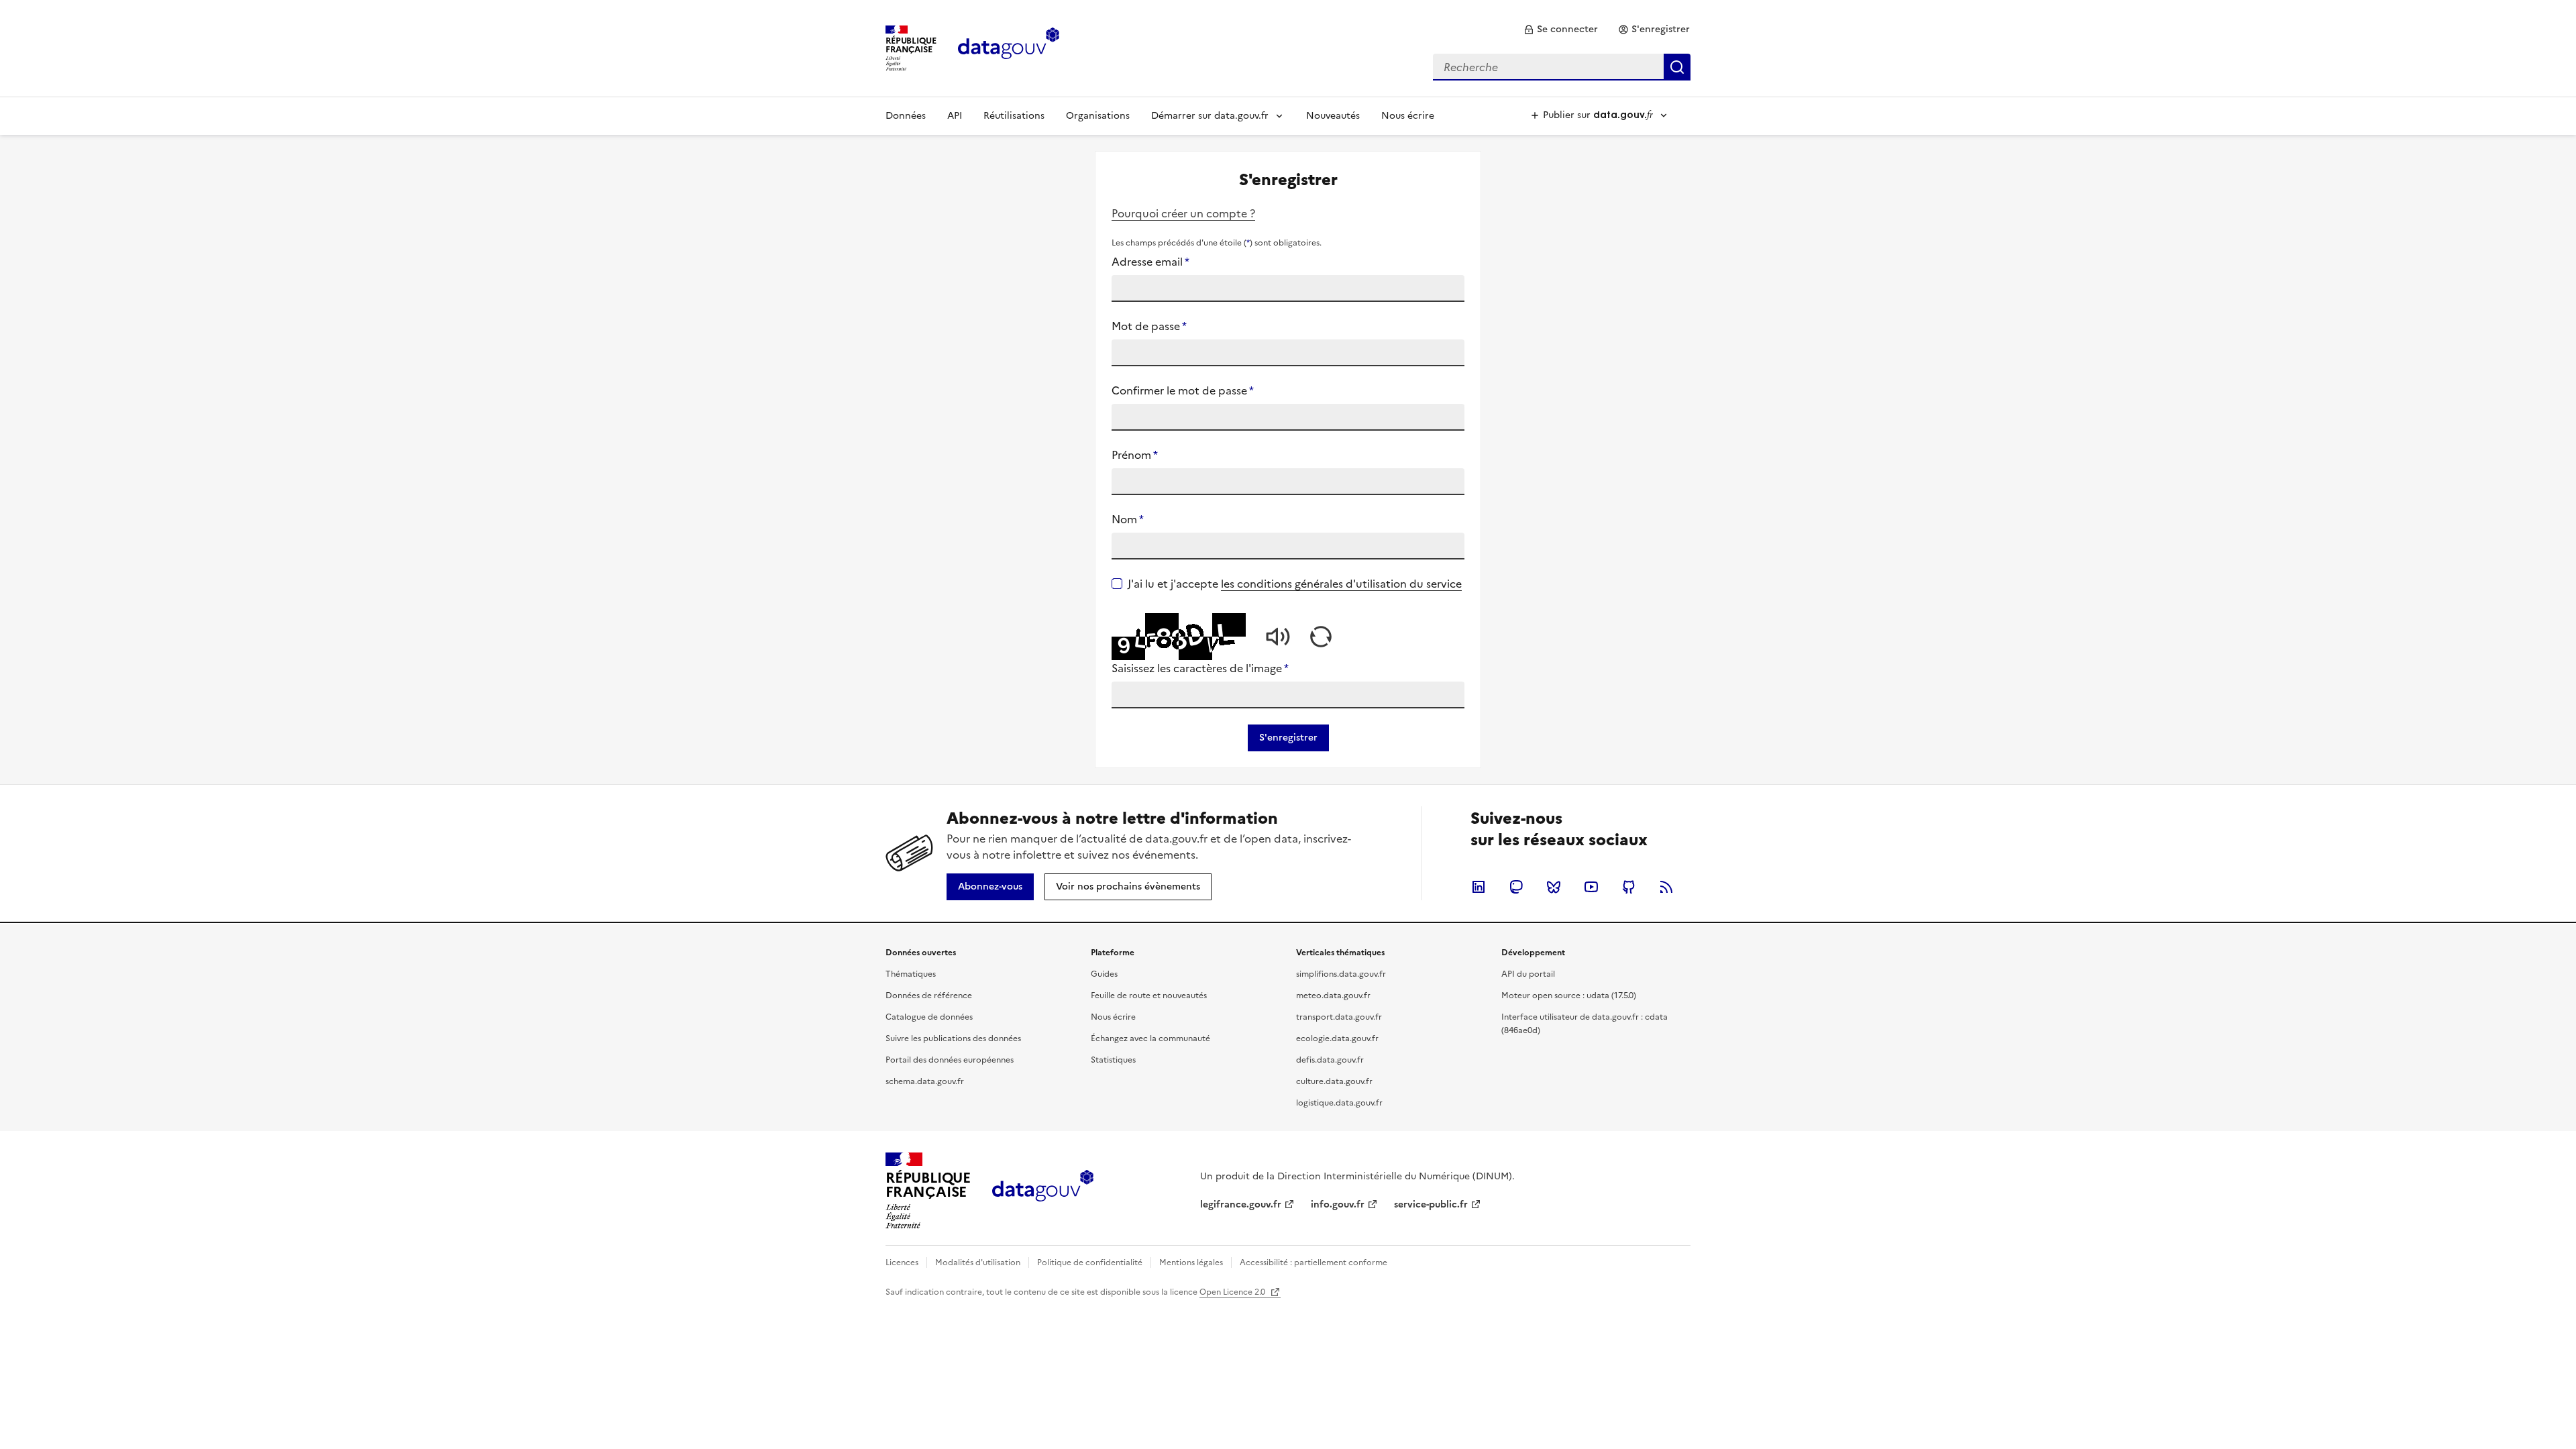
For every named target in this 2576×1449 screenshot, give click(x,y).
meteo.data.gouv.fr (1333, 996)
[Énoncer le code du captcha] (1278, 637)
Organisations (1098, 116)
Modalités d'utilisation (978, 1263)
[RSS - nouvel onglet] (1666, 887)
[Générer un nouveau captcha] (1321, 637)
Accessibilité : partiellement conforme (1313, 1263)
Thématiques (911, 974)
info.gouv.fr (1338, 1204)
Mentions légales (1191, 1263)
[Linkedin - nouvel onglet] (1479, 887)
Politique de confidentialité (1090, 1263)
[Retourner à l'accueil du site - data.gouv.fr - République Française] (1043, 1191)
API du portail (1528, 974)
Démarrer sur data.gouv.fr (1210, 116)
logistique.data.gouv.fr (1339, 1103)
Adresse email (1150, 262)
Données (906, 116)
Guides (1104, 974)
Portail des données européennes (950, 1060)
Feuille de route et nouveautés (1149, 996)
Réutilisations (1014, 116)
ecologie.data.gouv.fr (1337, 1038)
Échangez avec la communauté (1150, 1038)
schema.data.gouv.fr (925, 1081)
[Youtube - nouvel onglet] (1591, 887)
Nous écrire (1408, 116)
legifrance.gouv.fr (1241, 1204)
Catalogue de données (929, 1017)
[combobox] (1562, 67)
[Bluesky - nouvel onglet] (1554, 887)
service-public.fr (1431, 1204)
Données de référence (929, 996)
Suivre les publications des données (953, 1038)
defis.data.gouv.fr (1330, 1060)
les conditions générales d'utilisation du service (1341, 584)
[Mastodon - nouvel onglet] (1516, 887)
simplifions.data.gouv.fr (1341, 974)
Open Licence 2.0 (1233, 1292)
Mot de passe (1149, 326)
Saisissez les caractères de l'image (1200, 668)
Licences (902, 1263)
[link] (1561, 30)
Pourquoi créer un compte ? (1183, 213)
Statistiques (1113, 1060)
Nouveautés (1333, 116)
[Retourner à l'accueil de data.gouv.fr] (1009, 47)
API (955, 116)
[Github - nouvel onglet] (1629, 887)
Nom (1128, 519)
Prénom (1135, 455)
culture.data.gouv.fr (1334, 1081)
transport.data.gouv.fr (1339, 1017)
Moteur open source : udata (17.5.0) (1569, 996)
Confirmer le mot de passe (1183, 390)
